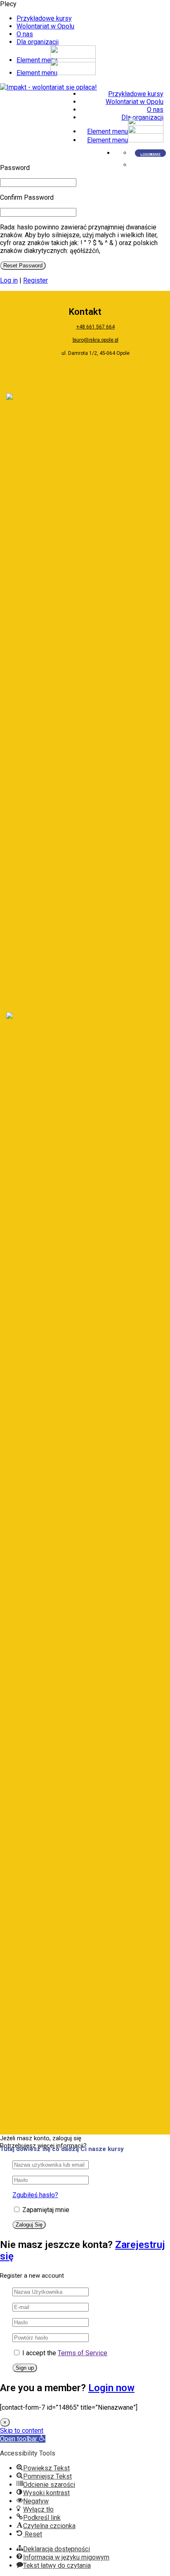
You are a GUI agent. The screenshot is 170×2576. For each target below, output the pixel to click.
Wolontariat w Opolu (45, 26)
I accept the (65, 2353)
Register (35, 280)
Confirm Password (27, 197)
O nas (25, 34)
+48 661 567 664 (96, 327)
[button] (23, 2439)
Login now (111, 2388)
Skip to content (22, 2431)
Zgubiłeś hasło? (35, 2195)
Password (15, 168)
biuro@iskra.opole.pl (96, 340)
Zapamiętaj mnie (45, 2210)
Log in (9, 280)
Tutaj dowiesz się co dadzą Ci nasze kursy (62, 2149)
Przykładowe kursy (44, 18)
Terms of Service (83, 2353)
